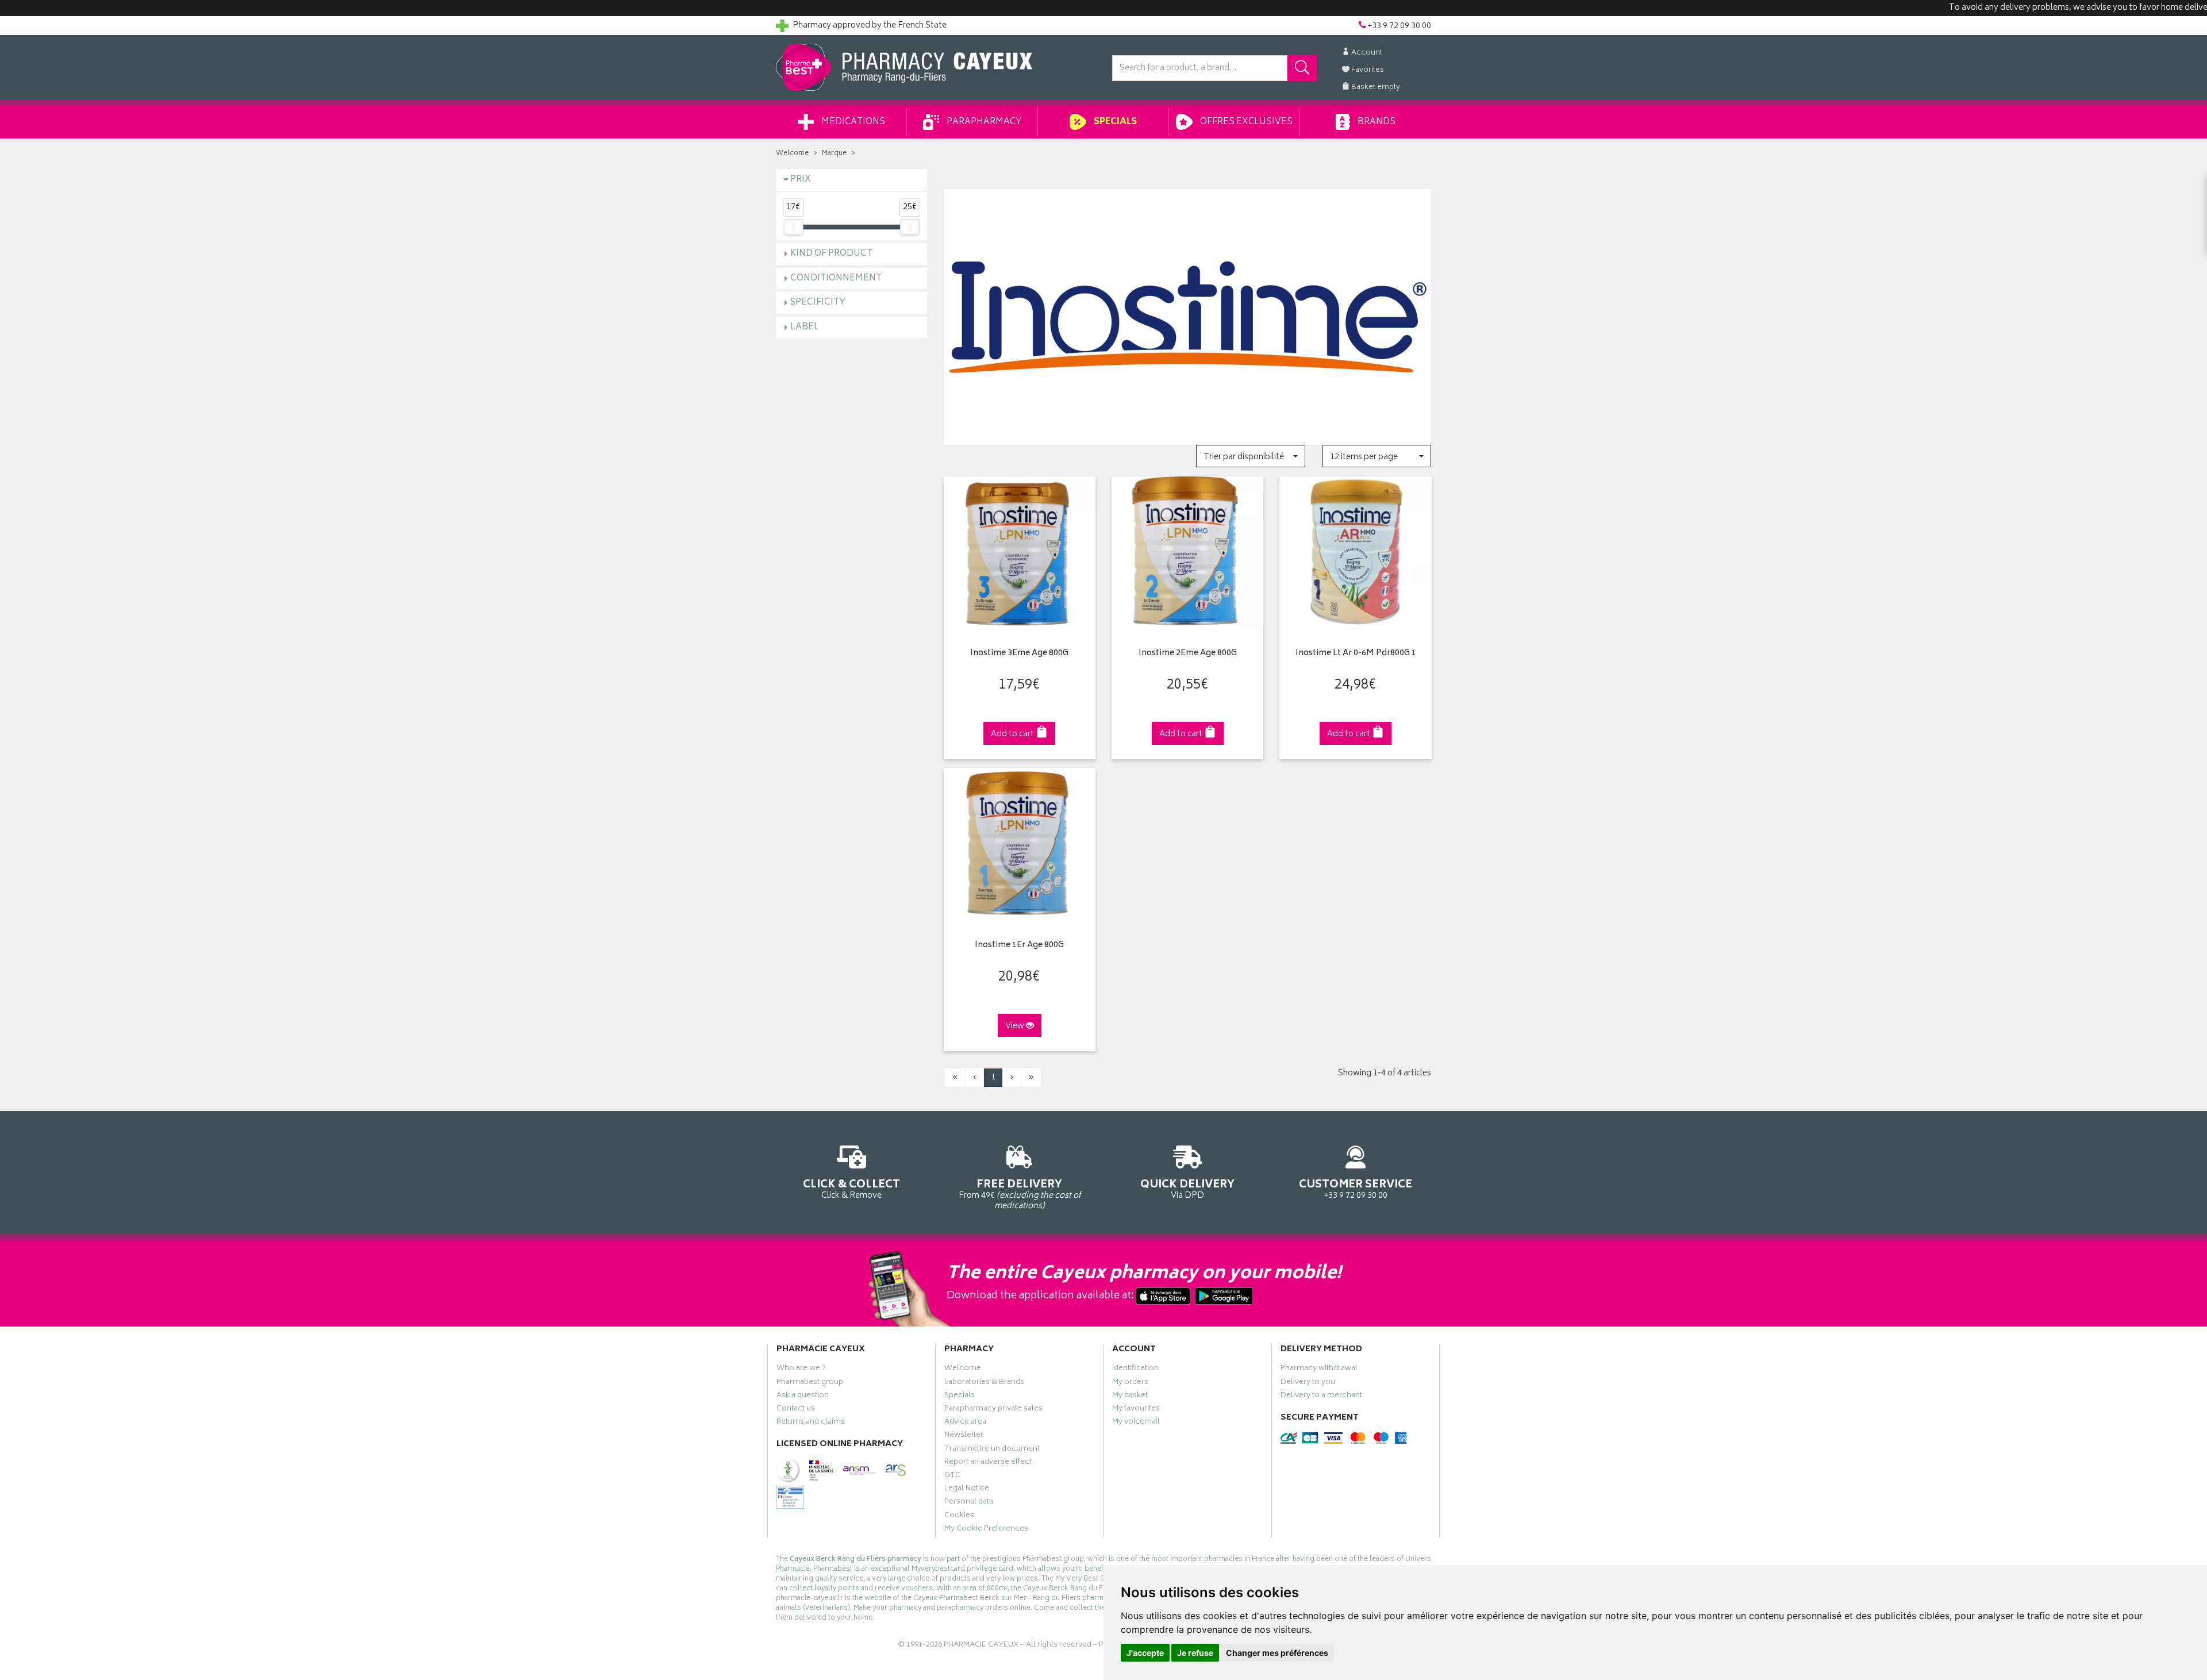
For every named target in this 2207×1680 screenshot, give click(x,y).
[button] (1250, 456)
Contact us (796, 1410)
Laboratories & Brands (984, 1383)
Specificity (818, 303)
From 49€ (1020, 1194)
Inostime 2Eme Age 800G (1188, 654)
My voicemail (1136, 1423)
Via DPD (1187, 1189)
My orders (1130, 1383)
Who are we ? (801, 1370)
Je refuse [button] (1195, 1653)
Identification (1135, 1370)
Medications (852, 122)
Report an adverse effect (988, 1463)
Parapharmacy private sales (993, 1410)
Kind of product (831, 254)
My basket (1130, 1397)
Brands (1376, 122)
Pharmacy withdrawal (1319, 1370)
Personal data (969, 1503)
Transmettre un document (992, 1450)
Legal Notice (967, 1490)
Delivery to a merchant (1321, 1397)
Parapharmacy (983, 122)
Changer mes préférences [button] (1277, 1653)
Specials (1114, 122)
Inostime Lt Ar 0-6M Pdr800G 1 (1356, 654)
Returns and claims (811, 1423)
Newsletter (964, 1436)
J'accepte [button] (1145, 1653)
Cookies (959, 1517)
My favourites (1136, 1410)
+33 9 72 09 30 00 (1356, 1189)
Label (805, 327)
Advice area (965, 1423)
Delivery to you (1308, 1383)
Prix (801, 180)
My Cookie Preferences (986, 1530)
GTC (952, 1477)
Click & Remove (851, 1189)
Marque (834, 154)
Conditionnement (836, 278)
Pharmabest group (810, 1383)
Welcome (792, 154)
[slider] (793, 227)
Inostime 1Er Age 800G (1019, 946)
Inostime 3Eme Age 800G (1019, 654)
